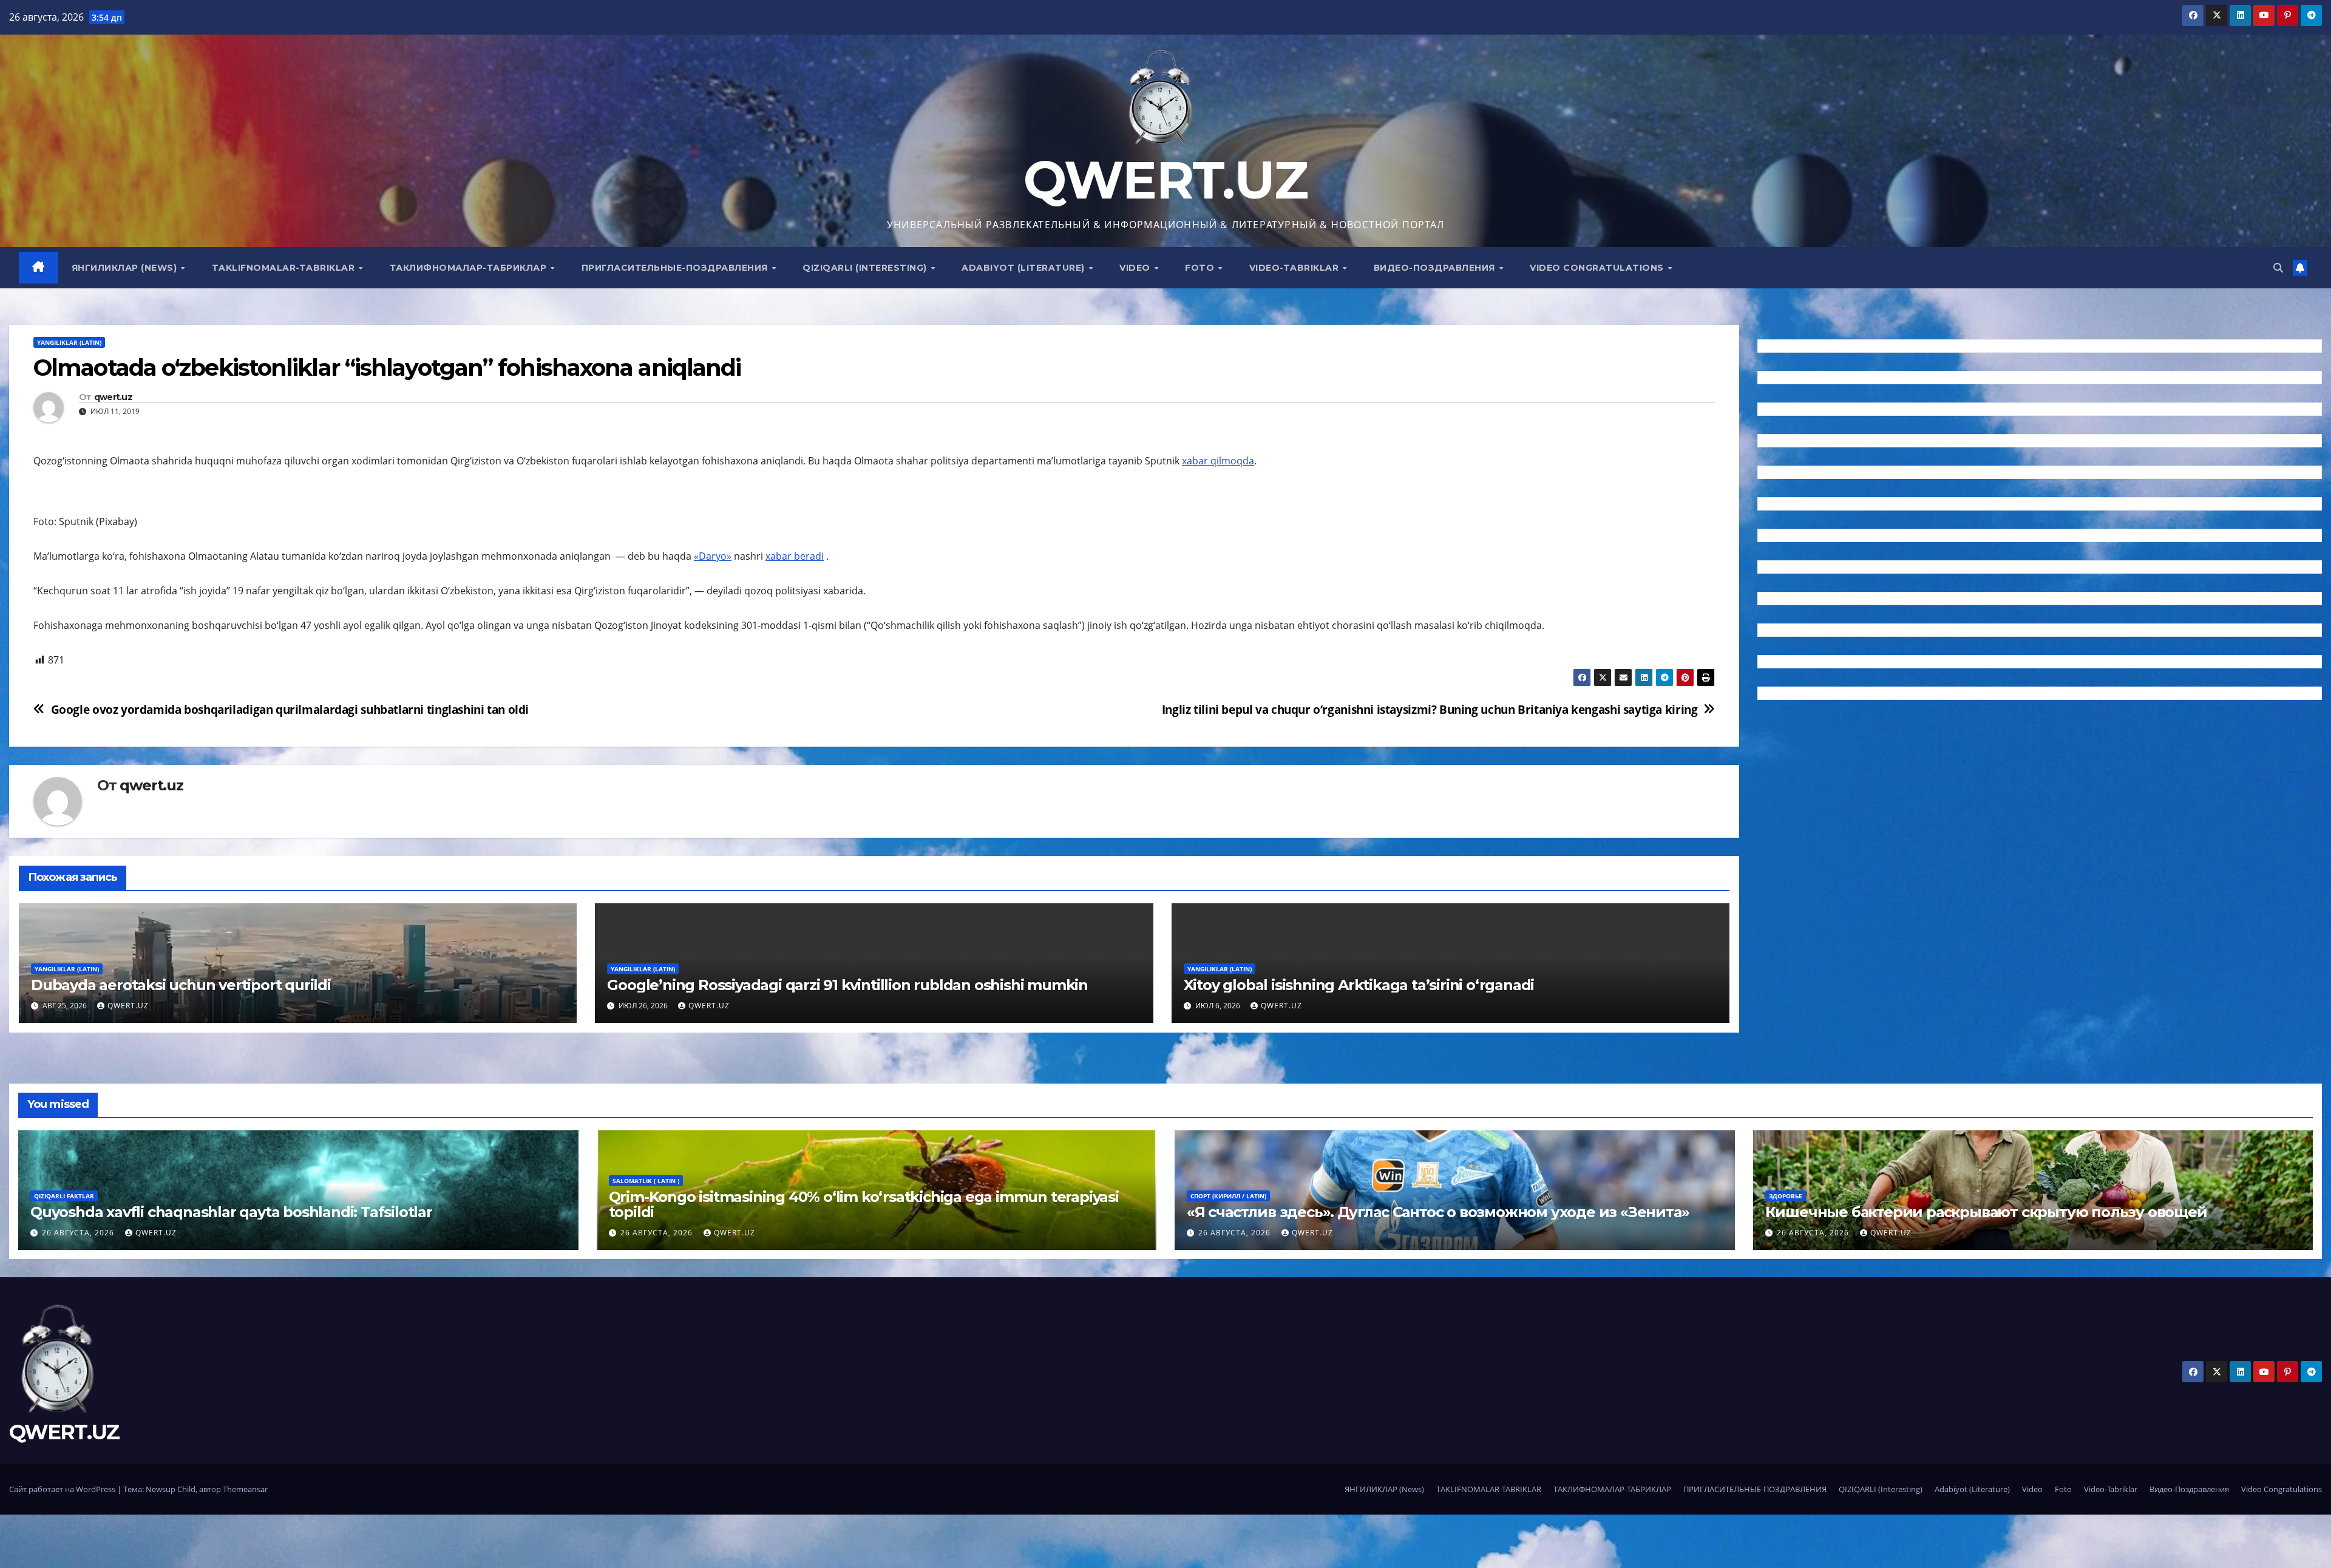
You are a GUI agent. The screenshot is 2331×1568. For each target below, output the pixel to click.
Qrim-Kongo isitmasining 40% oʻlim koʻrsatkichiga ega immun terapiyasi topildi (864, 1204)
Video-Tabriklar (1295, 268)
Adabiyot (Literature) (1024, 268)
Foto (1201, 268)
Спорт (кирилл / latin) (1228, 1196)
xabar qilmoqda (1218, 461)
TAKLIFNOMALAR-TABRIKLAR (285, 268)
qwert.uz (113, 397)
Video (1136, 268)
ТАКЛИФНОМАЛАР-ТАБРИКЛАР (470, 268)
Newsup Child (171, 1489)
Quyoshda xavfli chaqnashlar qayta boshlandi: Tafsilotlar (231, 1212)
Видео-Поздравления (1436, 268)
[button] (2278, 268)
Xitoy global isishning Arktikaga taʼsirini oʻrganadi (1359, 985)
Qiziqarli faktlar (64, 1196)
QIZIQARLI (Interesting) (866, 268)
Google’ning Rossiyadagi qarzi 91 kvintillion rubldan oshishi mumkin (847, 985)
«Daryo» (713, 556)
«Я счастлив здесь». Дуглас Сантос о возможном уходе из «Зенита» (1438, 1212)
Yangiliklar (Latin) (69, 342)
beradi (809, 556)
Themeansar (245, 1489)
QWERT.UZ (1165, 180)
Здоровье (1786, 1196)
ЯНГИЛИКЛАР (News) (126, 268)
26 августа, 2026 (79, 1233)
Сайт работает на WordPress (63, 1489)
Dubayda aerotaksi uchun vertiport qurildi (181, 985)
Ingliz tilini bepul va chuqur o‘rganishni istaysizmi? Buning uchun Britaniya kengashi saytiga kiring (1430, 709)
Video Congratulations (1598, 268)
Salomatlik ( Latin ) (646, 1181)
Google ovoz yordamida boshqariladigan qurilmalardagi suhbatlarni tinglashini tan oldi (290, 709)
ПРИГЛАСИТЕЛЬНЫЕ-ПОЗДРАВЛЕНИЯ (676, 268)
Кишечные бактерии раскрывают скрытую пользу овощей (1986, 1212)
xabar (780, 556)
